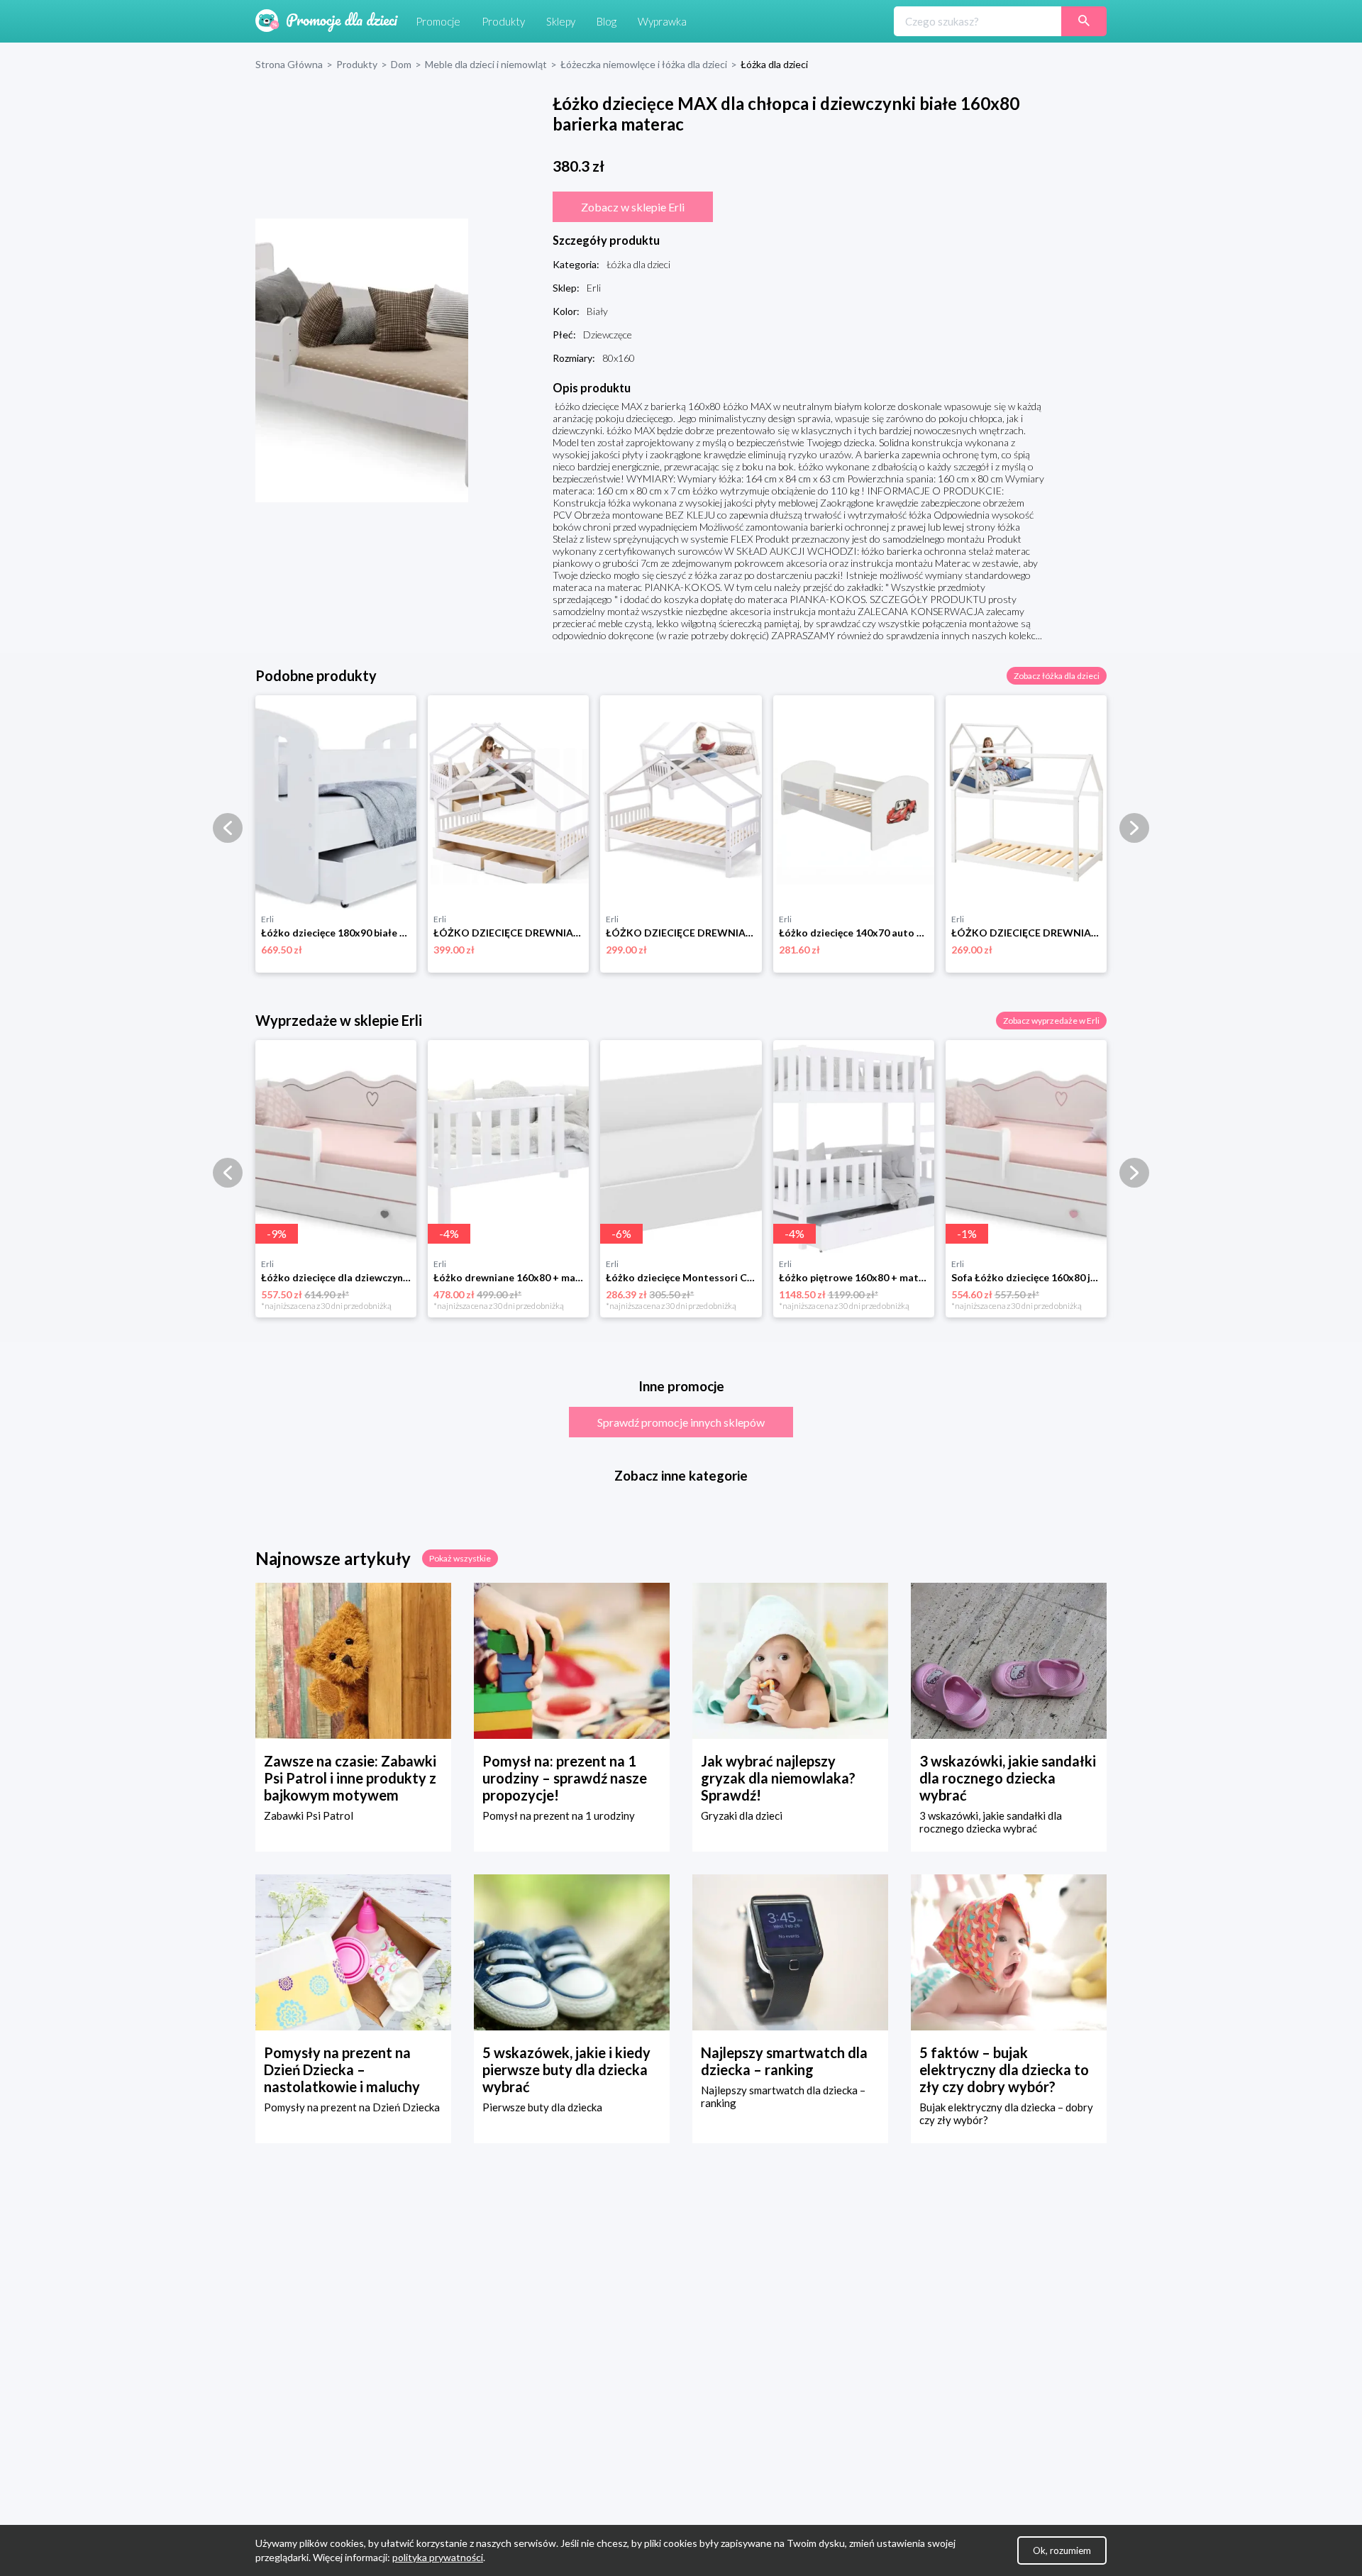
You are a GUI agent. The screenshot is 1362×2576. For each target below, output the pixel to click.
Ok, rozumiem (1062, 2550)
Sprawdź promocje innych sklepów (681, 1422)
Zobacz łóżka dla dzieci (1057, 676)
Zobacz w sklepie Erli (633, 207)
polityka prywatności (438, 2557)
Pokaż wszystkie (460, 1558)
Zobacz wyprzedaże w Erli (1051, 1021)
